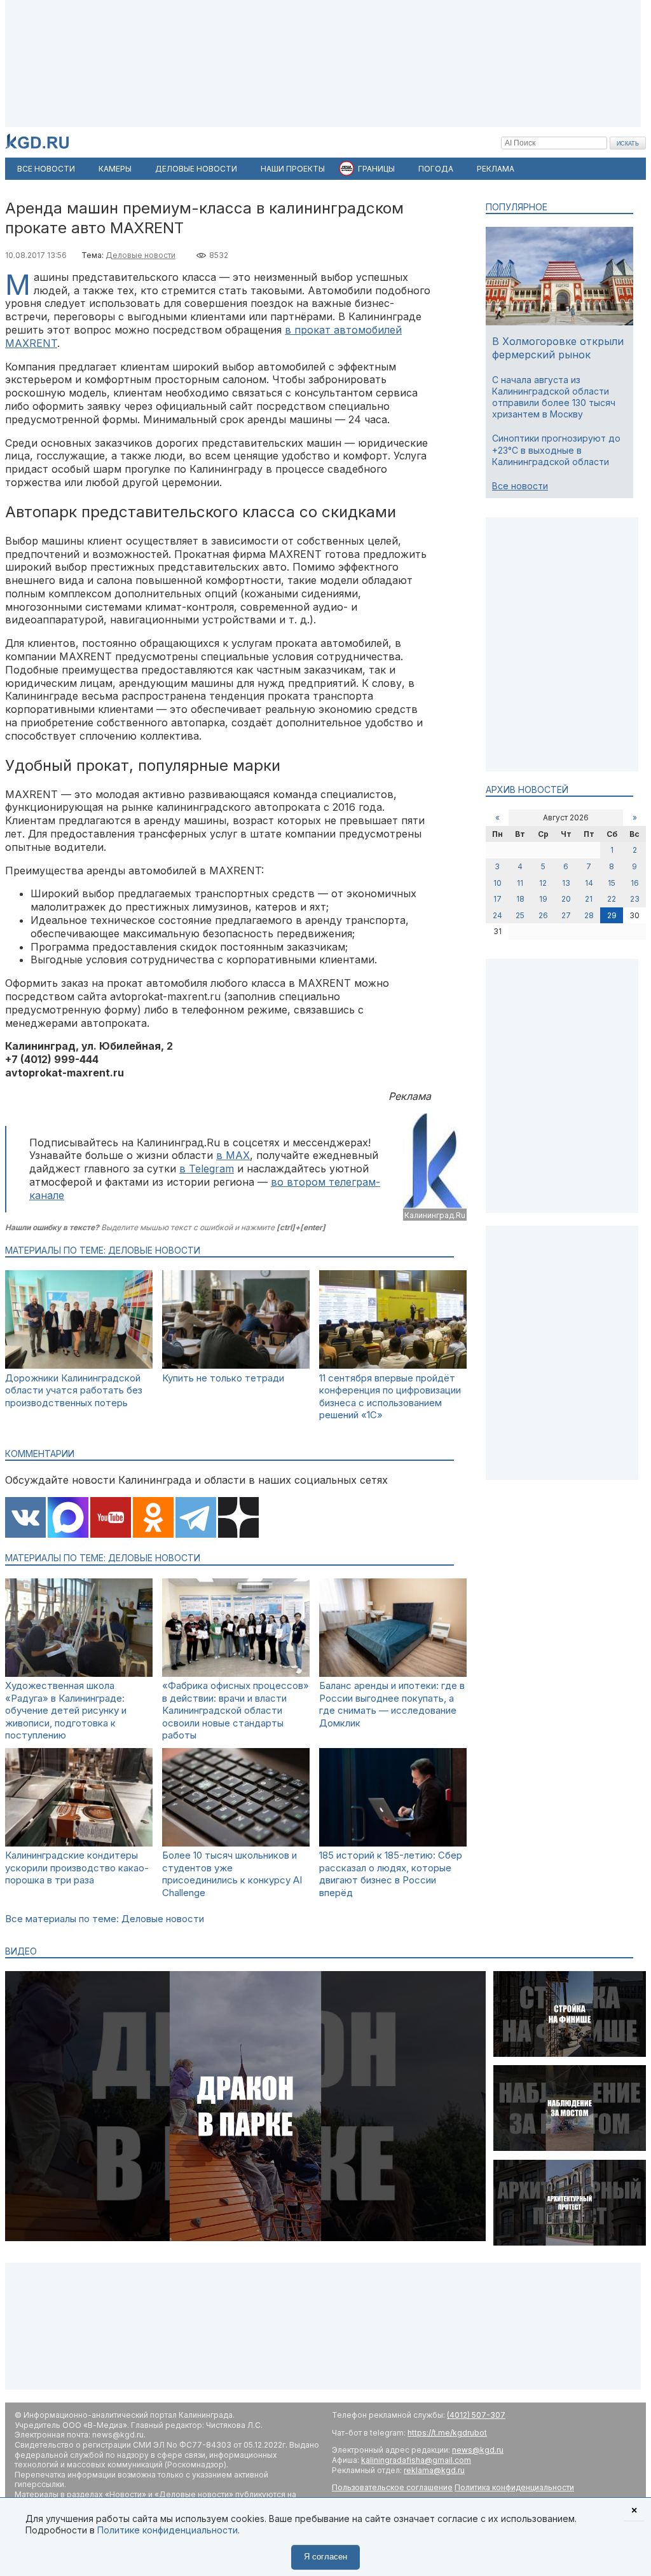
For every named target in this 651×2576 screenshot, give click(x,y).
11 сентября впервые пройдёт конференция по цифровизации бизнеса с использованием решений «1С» (390, 1397)
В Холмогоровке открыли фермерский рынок (558, 348)
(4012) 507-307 (476, 2415)
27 (566, 915)
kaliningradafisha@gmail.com (416, 2460)
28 (589, 915)
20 (566, 899)
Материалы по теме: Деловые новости (103, 1250)
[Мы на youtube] (111, 1519)
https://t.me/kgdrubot (447, 2433)
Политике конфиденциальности (168, 2530)
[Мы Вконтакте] (25, 1519)
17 (497, 899)
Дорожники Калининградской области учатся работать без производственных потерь (74, 1390)
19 (543, 899)
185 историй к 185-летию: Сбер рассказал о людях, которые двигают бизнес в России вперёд (391, 1874)
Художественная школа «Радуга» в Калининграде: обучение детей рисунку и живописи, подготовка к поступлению (66, 1710)
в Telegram (207, 1169)
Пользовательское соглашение (392, 2487)
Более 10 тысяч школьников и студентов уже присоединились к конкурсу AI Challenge (232, 1874)
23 (635, 899)
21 (589, 899)
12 (543, 883)
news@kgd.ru (478, 2450)
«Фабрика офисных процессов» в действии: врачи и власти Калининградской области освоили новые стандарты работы (236, 1710)
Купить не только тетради (223, 1378)
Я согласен (325, 2557)
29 (612, 915)
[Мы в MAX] (68, 1519)
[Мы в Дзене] (238, 1519)
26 (543, 915)
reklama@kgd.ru (434, 2470)
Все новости (520, 486)
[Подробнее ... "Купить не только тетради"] (236, 1365)
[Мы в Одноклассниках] (153, 1519)
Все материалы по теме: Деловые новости (105, 1919)
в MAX (233, 1155)
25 (520, 915)
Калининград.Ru (435, 1215)
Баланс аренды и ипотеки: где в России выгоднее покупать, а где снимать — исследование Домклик (392, 1704)
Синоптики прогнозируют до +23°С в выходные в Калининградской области (556, 450)
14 (589, 883)
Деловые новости (140, 255)
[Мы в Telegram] (196, 1519)
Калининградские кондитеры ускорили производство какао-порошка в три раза (77, 1868)
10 (497, 883)
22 (612, 899)
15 (612, 883)
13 (566, 883)
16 (635, 883)
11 (520, 883)
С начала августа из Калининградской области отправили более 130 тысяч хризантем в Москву (554, 397)
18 (520, 899)
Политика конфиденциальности (514, 2487)
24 (497, 915)
